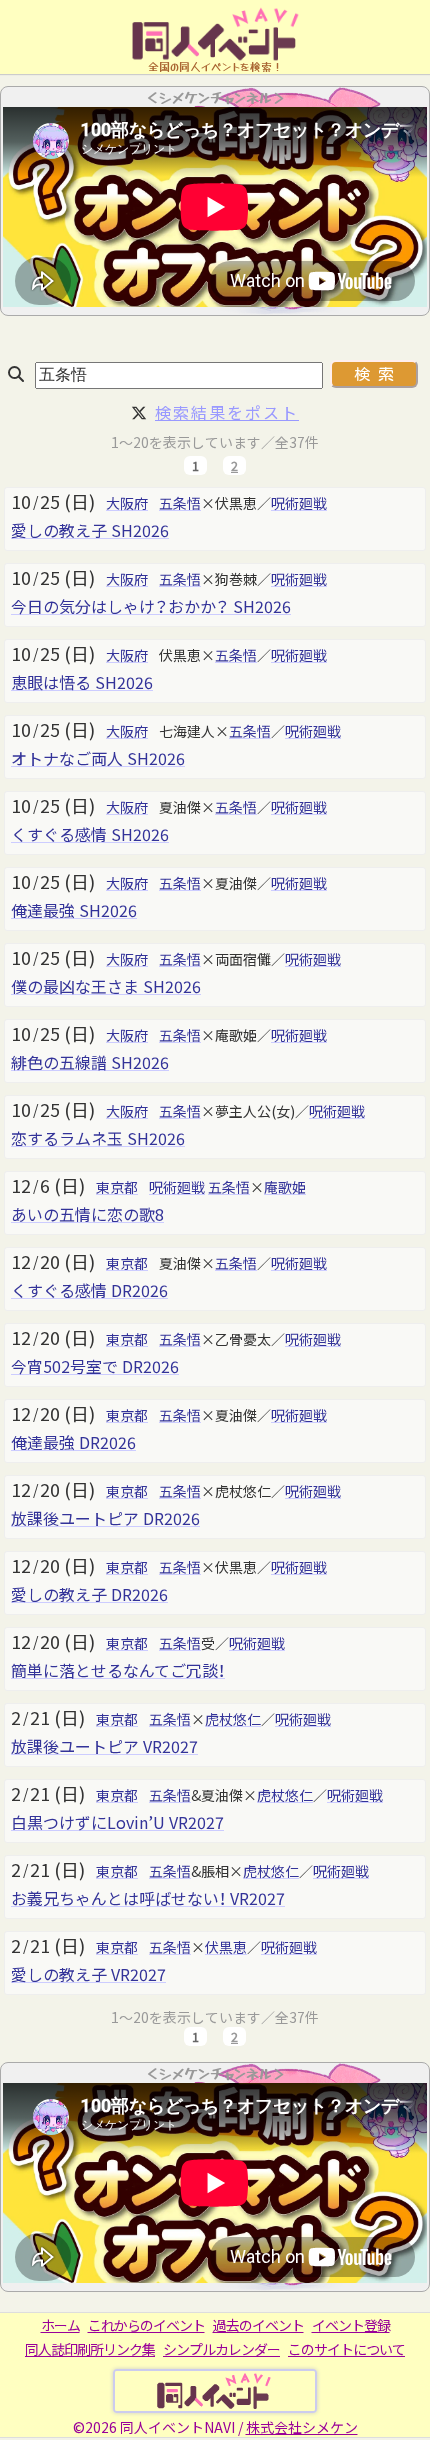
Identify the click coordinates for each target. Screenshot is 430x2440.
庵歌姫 (285, 1187)
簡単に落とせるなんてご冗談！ (118, 1670)
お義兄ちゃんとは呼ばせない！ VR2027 (148, 1898)
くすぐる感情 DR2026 (89, 1290)
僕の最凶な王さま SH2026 (106, 986)
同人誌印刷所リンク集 (90, 2349)
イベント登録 (351, 2325)
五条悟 (180, 503)
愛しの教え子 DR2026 (89, 1594)
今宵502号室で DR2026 (95, 1366)
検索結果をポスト (227, 412)
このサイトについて (346, 2349)
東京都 (117, 1187)
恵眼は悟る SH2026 (82, 682)
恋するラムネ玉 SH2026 (98, 1138)
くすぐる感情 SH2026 (90, 834)
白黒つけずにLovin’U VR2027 (117, 1822)
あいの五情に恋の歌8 (87, 1214)
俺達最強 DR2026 (73, 1442)
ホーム (60, 2325)
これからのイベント (146, 2325)
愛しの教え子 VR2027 (88, 1974)
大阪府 (127, 503)
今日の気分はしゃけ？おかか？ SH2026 (151, 606)
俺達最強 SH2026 (74, 910)
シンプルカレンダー (221, 2349)
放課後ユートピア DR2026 (105, 1518)
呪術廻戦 (299, 503)
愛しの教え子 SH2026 (90, 530)
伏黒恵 (226, 1947)
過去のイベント (258, 2325)
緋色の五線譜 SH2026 (90, 1062)
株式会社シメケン (302, 2427)
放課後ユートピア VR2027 (104, 1746)
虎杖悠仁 (233, 1719)
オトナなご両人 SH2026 (98, 758)
